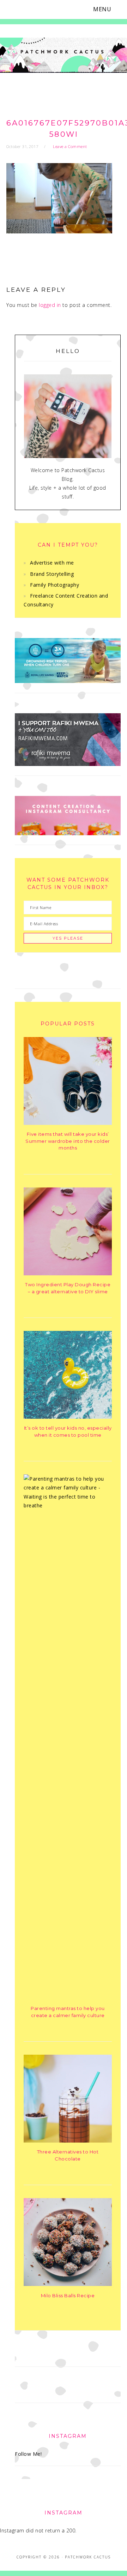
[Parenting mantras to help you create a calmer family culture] (68, 1505)
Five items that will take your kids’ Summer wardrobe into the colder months (68, 1141)
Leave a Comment (70, 146)
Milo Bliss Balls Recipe (68, 2295)
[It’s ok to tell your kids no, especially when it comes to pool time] (68, 1417)
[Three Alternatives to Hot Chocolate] (68, 2141)
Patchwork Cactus (64, 57)
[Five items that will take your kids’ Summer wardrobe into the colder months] (68, 1123)
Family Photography (55, 585)
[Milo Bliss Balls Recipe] (68, 2284)
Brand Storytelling (52, 574)
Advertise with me (52, 563)
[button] (107, 9)
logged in (50, 305)
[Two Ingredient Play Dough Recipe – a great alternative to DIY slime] (68, 1273)
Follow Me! (28, 2454)
